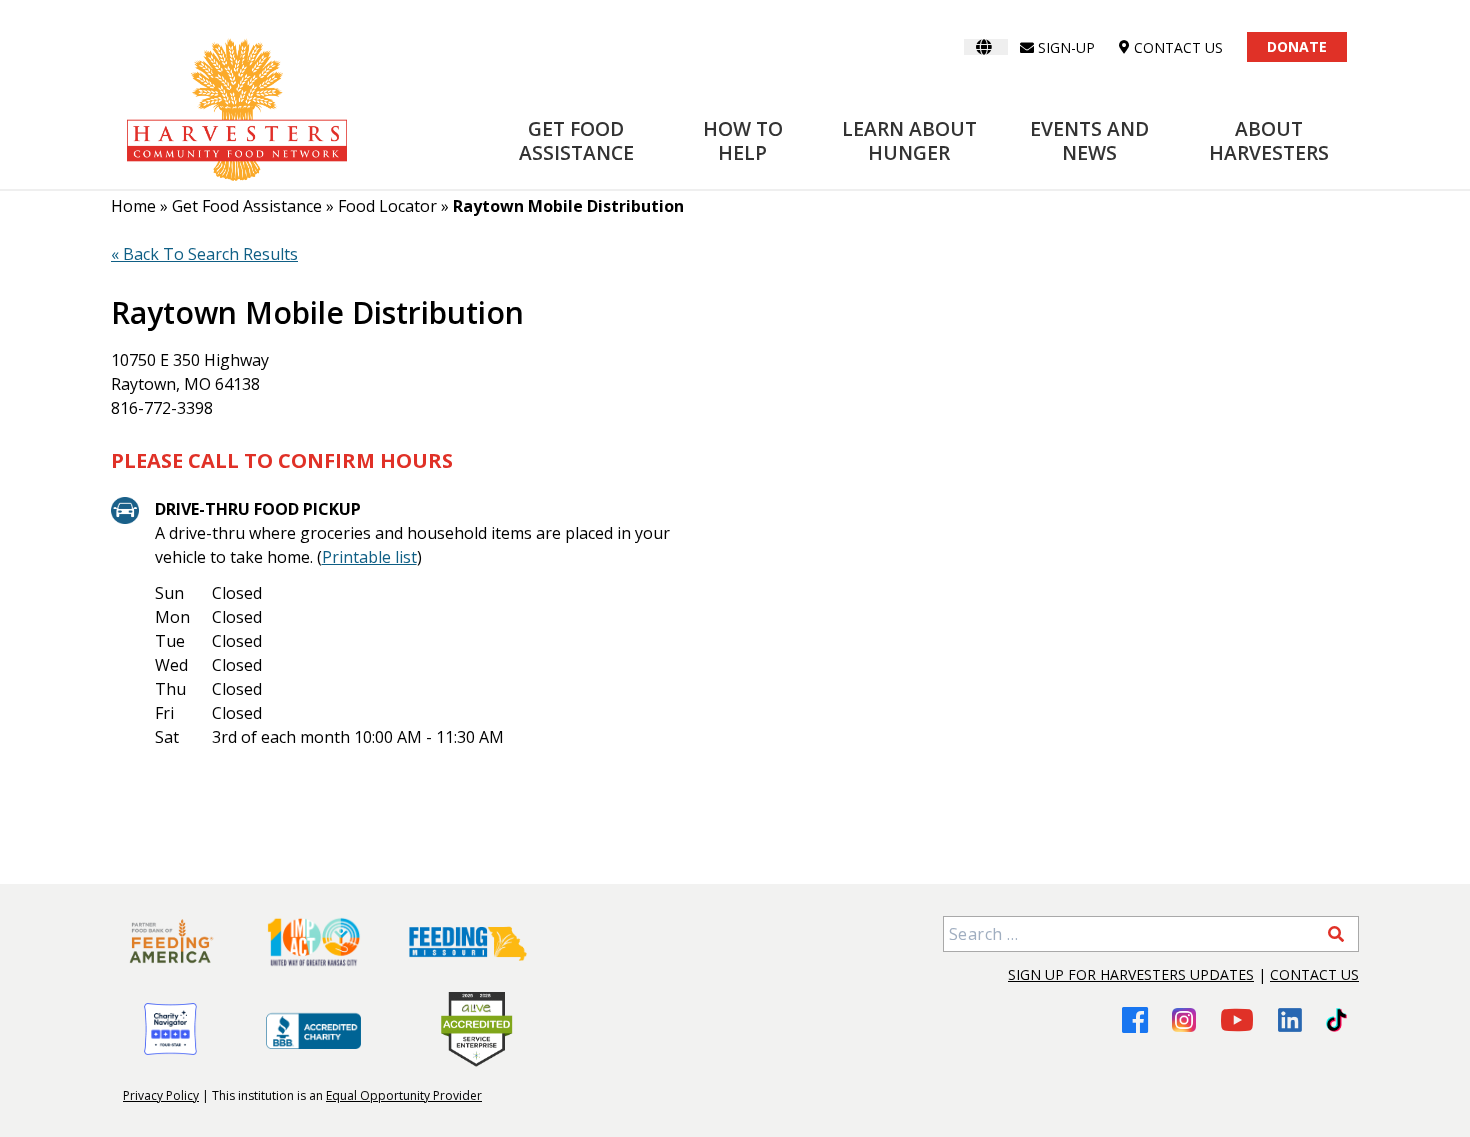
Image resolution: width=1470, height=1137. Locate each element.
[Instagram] (1184, 1020)
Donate (1297, 46)
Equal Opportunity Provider (404, 1095)
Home (133, 206)
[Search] (1336, 934)
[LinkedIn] (1290, 1020)
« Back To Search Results (204, 254)
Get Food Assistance (576, 140)
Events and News (1089, 140)
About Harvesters (1269, 140)
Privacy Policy (161, 1095)
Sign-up (1066, 47)
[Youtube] (1237, 1019)
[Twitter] (1336, 1020)
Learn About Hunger (909, 140)
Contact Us (1314, 974)
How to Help (743, 140)
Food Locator (387, 206)
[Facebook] (1135, 1019)
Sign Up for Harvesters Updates (1131, 974)
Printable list (369, 557)
